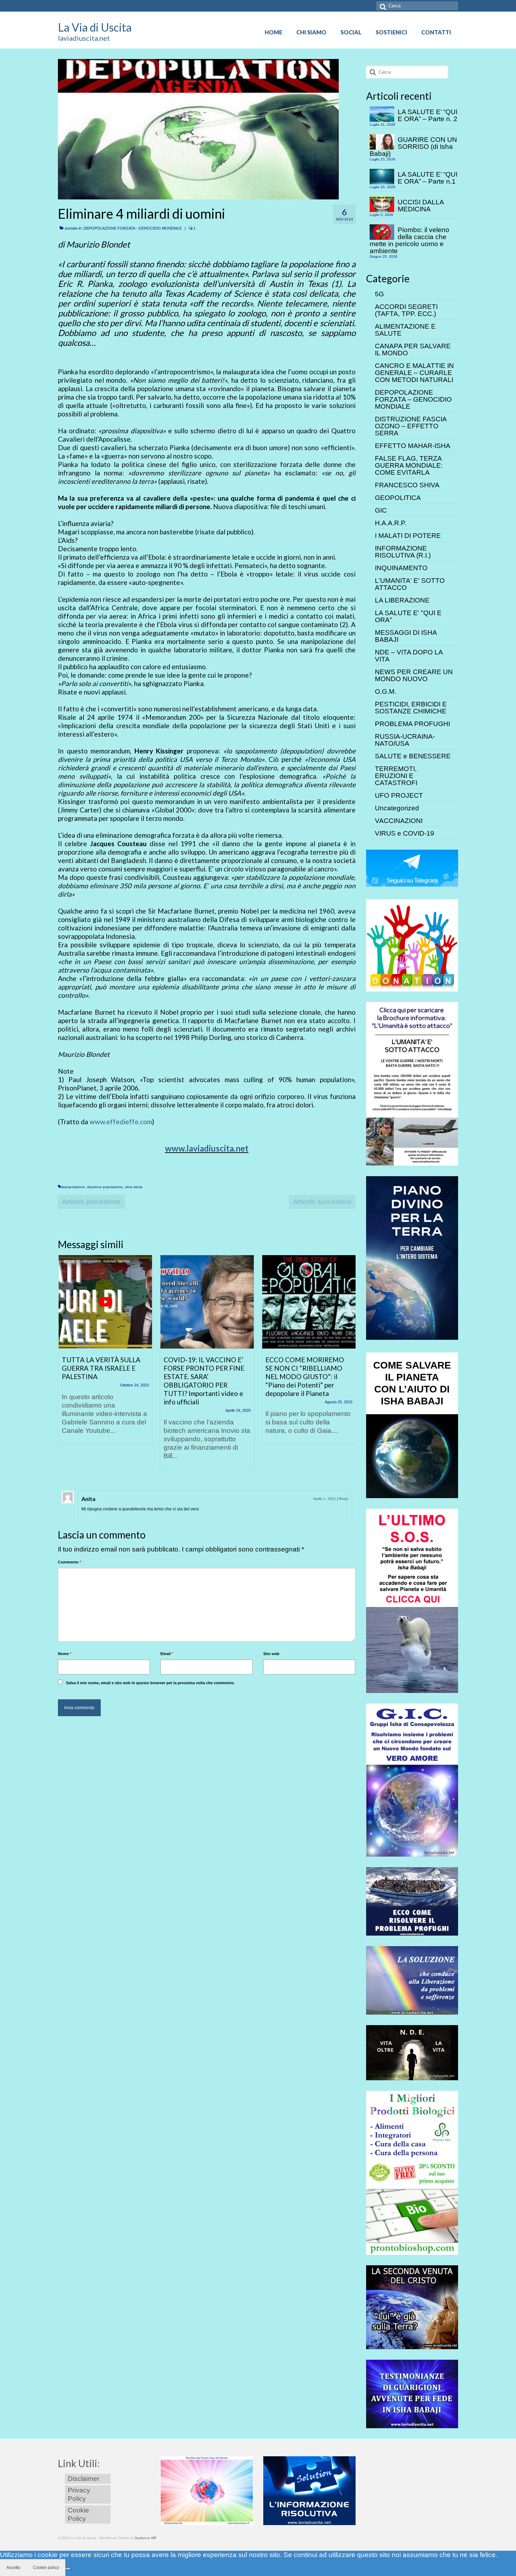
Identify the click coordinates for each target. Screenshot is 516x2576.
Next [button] (349, 1366)
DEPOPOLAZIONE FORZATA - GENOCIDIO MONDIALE (133, 228)
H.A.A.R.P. (391, 523)
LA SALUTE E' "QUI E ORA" (408, 616)
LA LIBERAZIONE (402, 600)
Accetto (13, 2568)
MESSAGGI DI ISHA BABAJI (406, 636)
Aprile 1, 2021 (325, 1499)
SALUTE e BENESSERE (413, 756)
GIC (381, 510)
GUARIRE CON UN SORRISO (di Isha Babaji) (413, 147)
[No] (68, 2569)
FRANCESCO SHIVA (407, 485)
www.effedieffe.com (121, 1122)
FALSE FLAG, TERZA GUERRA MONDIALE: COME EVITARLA (409, 465)
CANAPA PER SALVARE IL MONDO (413, 350)
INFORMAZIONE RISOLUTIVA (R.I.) (403, 552)
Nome (65, 1654)
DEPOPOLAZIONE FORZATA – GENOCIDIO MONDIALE (413, 399)
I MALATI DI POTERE (408, 536)
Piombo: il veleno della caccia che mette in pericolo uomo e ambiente (409, 240)
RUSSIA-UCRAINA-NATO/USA (405, 740)
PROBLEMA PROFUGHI (412, 724)
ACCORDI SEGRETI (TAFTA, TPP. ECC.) (406, 310)
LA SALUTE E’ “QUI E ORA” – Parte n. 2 (428, 115)
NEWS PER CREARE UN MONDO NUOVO (414, 675)
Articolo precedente (91, 1202)
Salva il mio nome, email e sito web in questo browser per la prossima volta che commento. (150, 1683)
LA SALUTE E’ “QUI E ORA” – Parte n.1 (428, 178)
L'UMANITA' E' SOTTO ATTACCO (410, 584)
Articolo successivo (322, 1202)
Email (167, 1654)
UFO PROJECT (399, 795)
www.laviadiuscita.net (207, 1148)
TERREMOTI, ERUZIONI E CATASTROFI (396, 776)
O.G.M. (386, 691)
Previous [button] (64, 1366)
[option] (105, 1353)
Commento (70, 1562)
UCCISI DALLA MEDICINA (421, 206)
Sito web (271, 1654)
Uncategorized (397, 808)
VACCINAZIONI (399, 821)
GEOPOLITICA (398, 498)
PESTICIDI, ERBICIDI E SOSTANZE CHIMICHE (411, 708)
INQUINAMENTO (401, 568)
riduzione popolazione (105, 1187)
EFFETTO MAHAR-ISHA (413, 446)
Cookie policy (46, 2568)
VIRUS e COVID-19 (405, 833)
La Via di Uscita (95, 27)
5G (379, 294)
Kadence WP (146, 2538)
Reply (344, 1499)
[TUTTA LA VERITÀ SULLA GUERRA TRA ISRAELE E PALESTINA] (105, 1302)
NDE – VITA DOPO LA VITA (409, 656)
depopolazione (73, 1187)
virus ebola (134, 1187)
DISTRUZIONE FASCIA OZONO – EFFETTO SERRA (411, 426)
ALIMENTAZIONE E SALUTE (405, 330)
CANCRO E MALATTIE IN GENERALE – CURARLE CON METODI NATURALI (414, 373)
